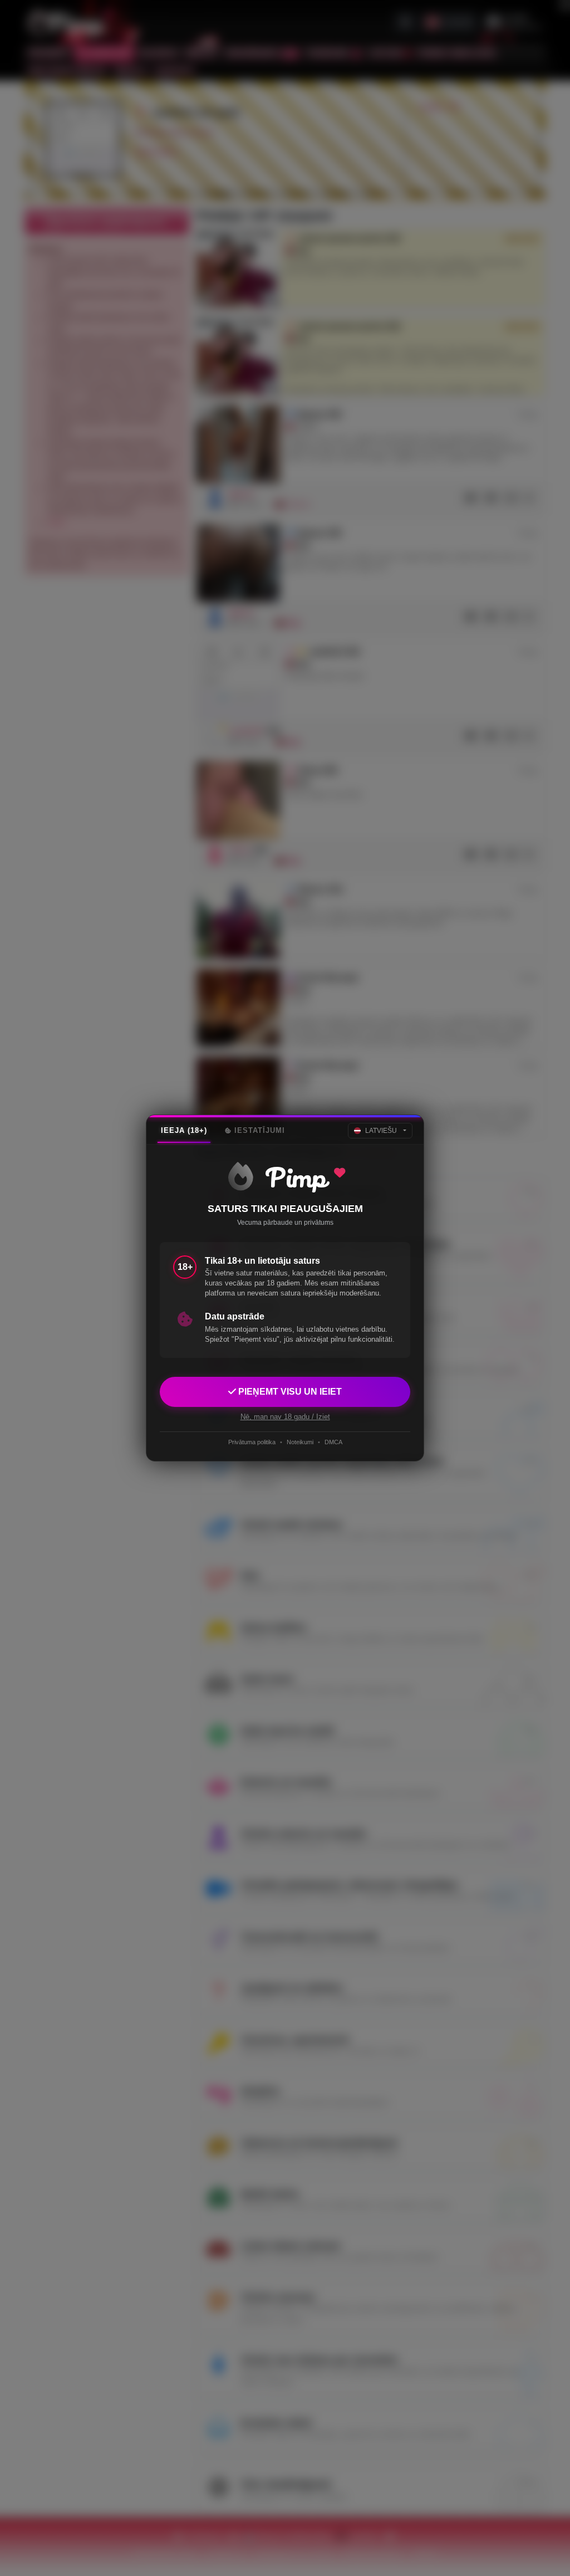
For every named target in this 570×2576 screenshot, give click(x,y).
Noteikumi (300, 1442)
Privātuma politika (252, 1442)
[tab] (184, 1131)
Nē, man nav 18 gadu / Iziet (285, 1417)
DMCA (333, 1442)
